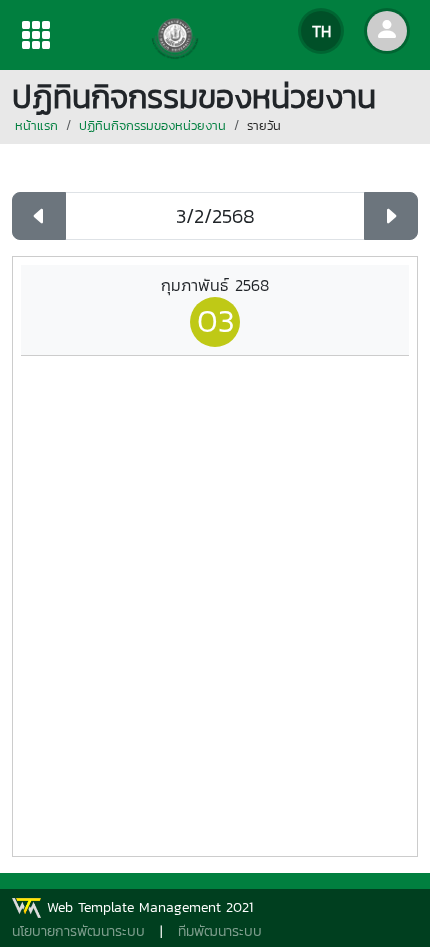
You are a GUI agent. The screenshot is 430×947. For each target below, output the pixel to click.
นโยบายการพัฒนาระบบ (78, 931)
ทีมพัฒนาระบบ (220, 931)
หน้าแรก (36, 125)
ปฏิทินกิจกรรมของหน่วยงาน (152, 125)
